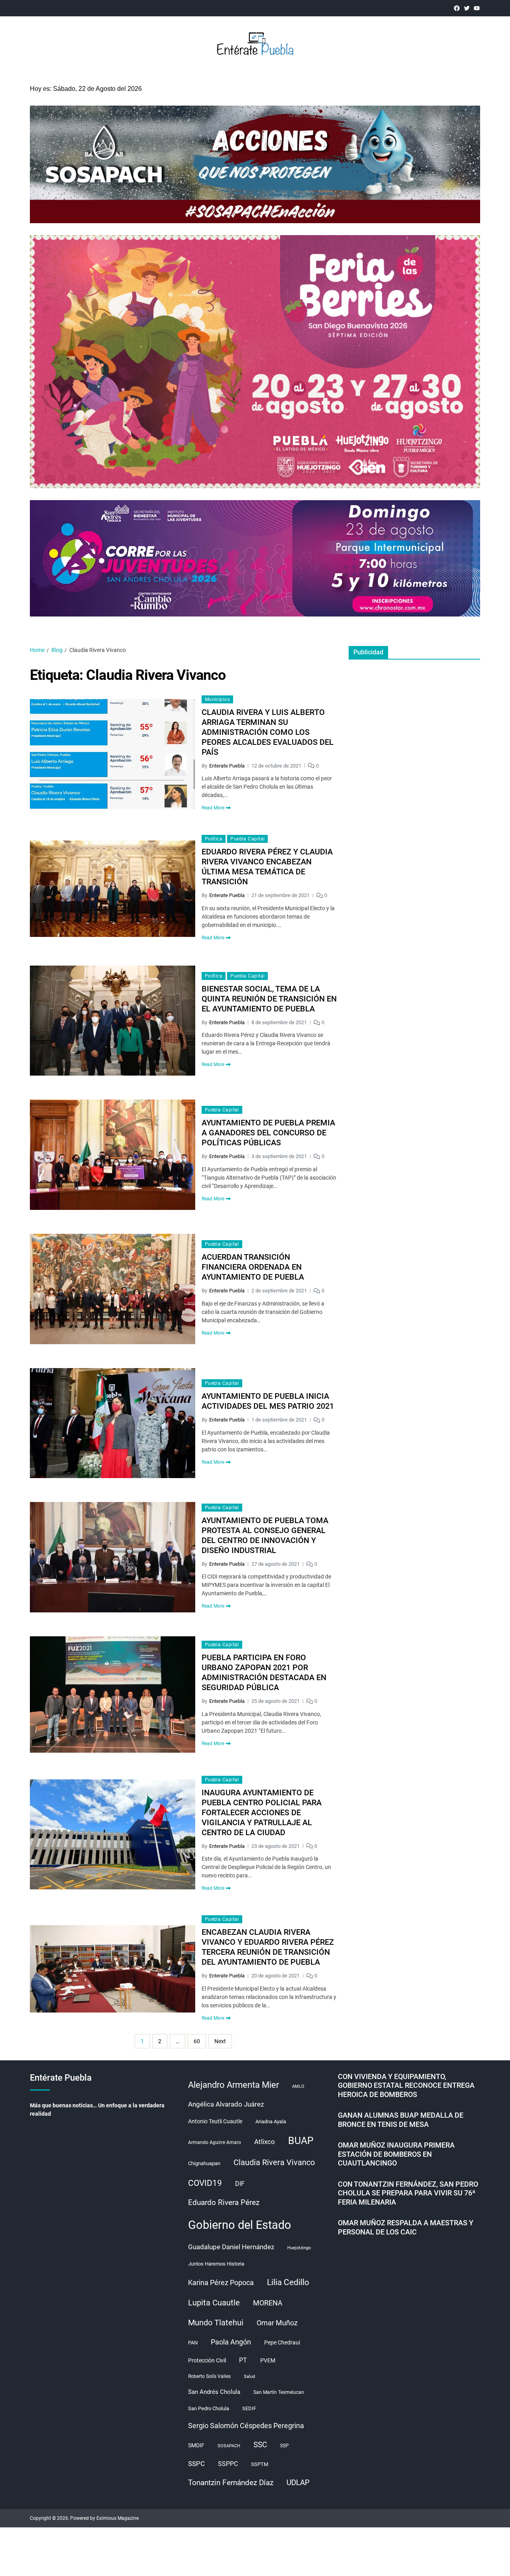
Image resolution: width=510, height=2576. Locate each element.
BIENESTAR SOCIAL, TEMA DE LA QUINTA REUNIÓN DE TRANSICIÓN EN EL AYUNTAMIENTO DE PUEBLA (269, 999)
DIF (240, 2184)
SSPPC (228, 2464)
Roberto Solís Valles (209, 2376)
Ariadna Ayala (271, 2121)
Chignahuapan (204, 2163)
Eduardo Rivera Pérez (224, 2202)
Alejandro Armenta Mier (233, 2085)
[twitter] (467, 8)
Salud (249, 2377)
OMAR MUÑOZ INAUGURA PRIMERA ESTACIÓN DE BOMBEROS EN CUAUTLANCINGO (396, 2154)
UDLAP (298, 2483)
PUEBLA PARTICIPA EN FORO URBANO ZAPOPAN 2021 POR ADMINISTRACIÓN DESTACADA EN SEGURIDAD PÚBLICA (264, 1672)
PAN (193, 2343)
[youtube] (477, 8)
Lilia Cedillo (288, 2282)
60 (197, 2041)
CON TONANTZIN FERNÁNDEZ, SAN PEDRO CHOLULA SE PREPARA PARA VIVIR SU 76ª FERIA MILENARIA (408, 2193)
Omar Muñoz (277, 2323)
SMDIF (196, 2445)
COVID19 (205, 2183)
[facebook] (457, 8)
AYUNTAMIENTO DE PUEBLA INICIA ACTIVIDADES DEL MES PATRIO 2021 (268, 1401)
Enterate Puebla (227, 766)
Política (214, 839)
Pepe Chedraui (282, 2342)
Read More (213, 808)
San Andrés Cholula (214, 2392)
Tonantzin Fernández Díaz (231, 2483)
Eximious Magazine (118, 2518)
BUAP (301, 2141)
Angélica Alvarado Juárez (226, 2104)
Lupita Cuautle (214, 2303)
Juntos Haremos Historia (216, 2264)
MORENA (268, 2303)
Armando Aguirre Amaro (215, 2142)
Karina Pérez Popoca (221, 2282)
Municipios (217, 699)
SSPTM (260, 2464)
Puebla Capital (247, 839)
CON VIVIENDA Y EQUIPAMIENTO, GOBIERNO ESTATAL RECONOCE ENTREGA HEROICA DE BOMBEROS (406, 2085)
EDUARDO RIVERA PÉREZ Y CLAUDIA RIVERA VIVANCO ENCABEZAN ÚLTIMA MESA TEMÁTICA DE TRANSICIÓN (267, 867)
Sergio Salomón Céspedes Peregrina (246, 2426)
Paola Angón (231, 2342)
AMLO (298, 2086)
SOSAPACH (229, 2446)
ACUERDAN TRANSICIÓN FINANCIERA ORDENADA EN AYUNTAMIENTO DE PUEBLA (253, 1267)
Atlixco (265, 2142)
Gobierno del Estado (240, 2225)
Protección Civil (207, 2360)
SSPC (196, 2464)
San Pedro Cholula (209, 2408)
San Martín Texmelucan (279, 2392)
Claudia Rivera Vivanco (274, 2162)
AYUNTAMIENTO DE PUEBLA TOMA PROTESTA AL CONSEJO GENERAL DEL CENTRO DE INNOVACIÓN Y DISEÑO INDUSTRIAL (265, 1535)
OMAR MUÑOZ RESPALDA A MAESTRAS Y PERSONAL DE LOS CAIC (406, 2227)
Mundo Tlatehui (216, 2323)
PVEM (268, 2360)
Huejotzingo (299, 2248)
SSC (260, 2445)
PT (243, 2360)
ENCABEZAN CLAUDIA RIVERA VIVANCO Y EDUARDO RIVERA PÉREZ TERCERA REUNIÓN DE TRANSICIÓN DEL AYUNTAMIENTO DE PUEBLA (268, 1947)
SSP (284, 2446)
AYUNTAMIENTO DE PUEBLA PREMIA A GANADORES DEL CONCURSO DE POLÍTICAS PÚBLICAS (268, 1133)
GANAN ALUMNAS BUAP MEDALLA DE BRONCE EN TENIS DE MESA (401, 2120)
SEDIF (249, 2408)
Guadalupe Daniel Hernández (231, 2247)
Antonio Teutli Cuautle (215, 2121)
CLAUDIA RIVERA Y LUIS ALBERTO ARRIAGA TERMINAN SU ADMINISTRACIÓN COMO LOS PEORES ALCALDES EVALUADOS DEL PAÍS (268, 732)
